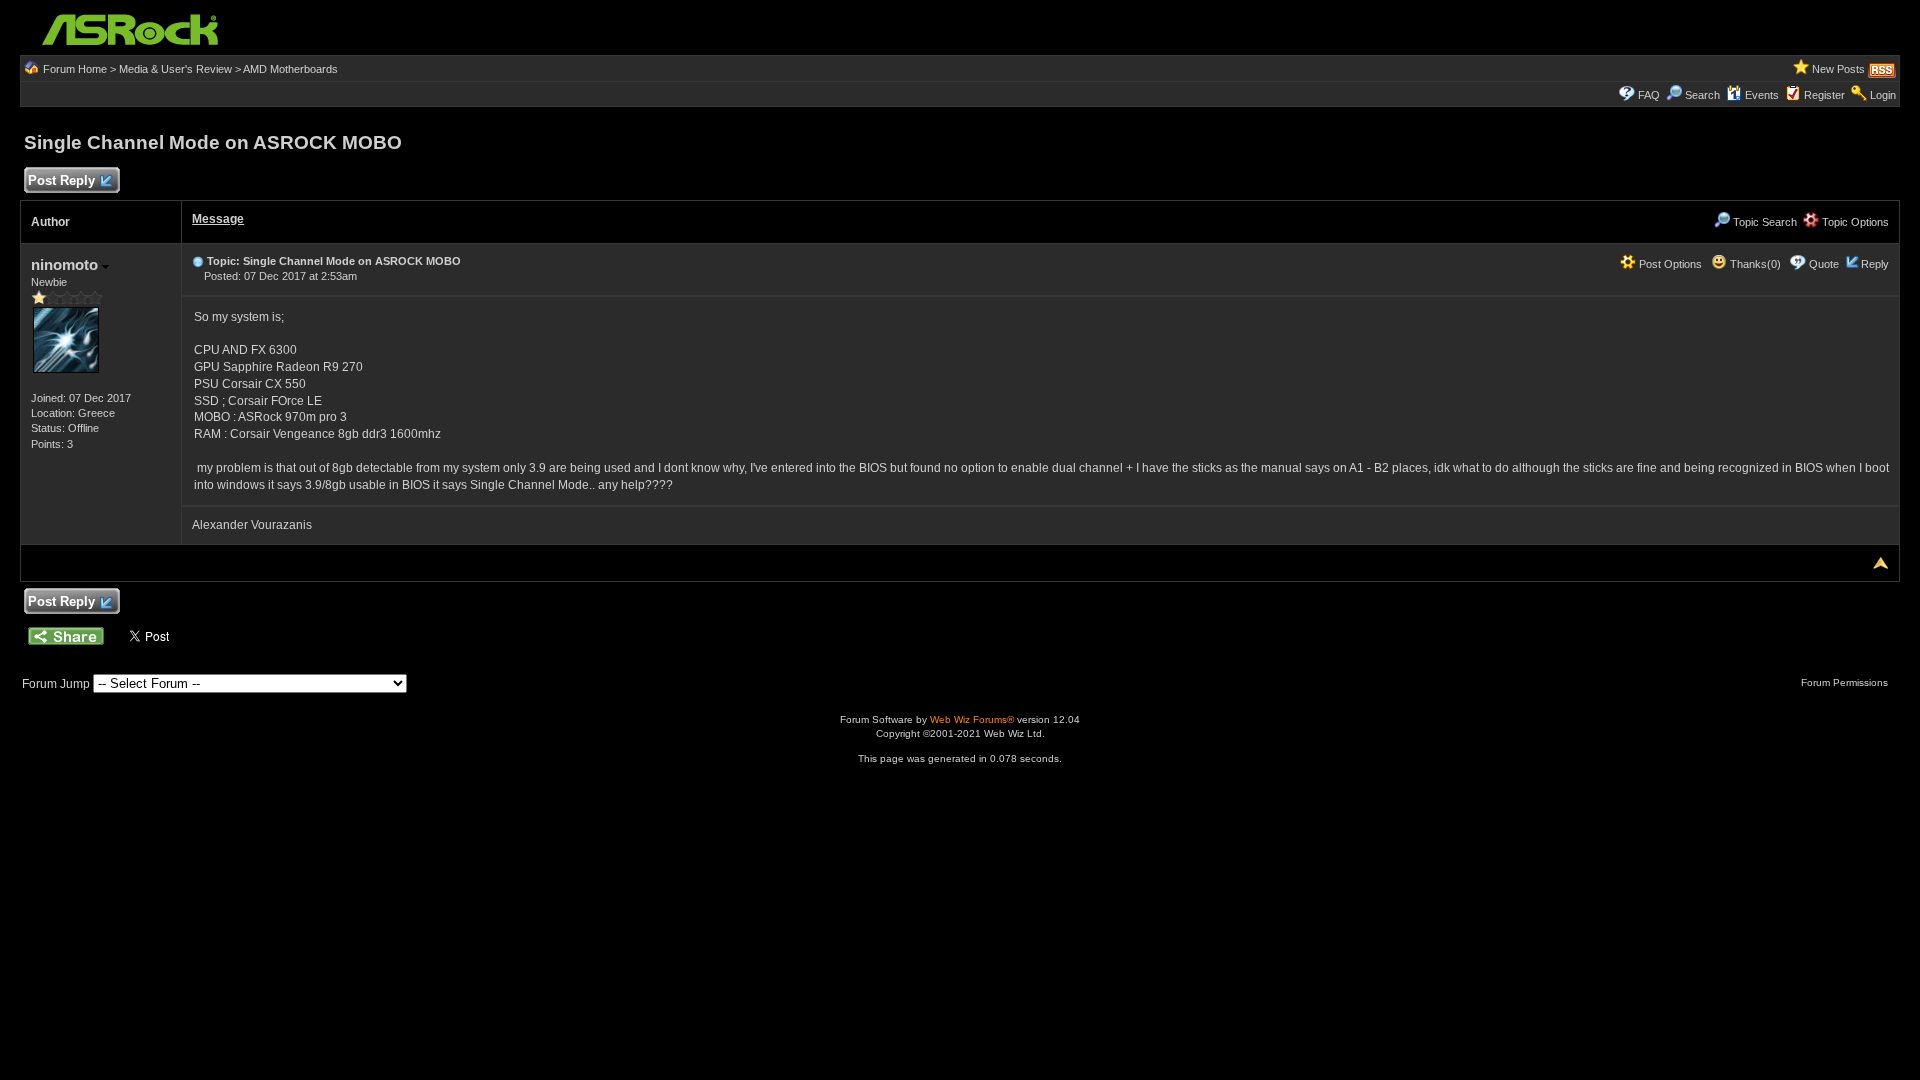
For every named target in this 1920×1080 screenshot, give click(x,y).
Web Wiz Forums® (972, 719)
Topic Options (1854, 222)
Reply (1875, 264)
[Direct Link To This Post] (198, 261)
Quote (1824, 264)
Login (1883, 95)
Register (1824, 95)
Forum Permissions (1846, 682)
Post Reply (61, 180)
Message (218, 219)
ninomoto (66, 264)
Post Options (1669, 264)
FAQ (1649, 95)
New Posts (1838, 69)
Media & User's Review (175, 69)
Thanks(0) (1754, 264)
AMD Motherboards (290, 69)
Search (1702, 95)
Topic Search (1763, 222)
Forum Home (75, 69)
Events (1762, 95)
